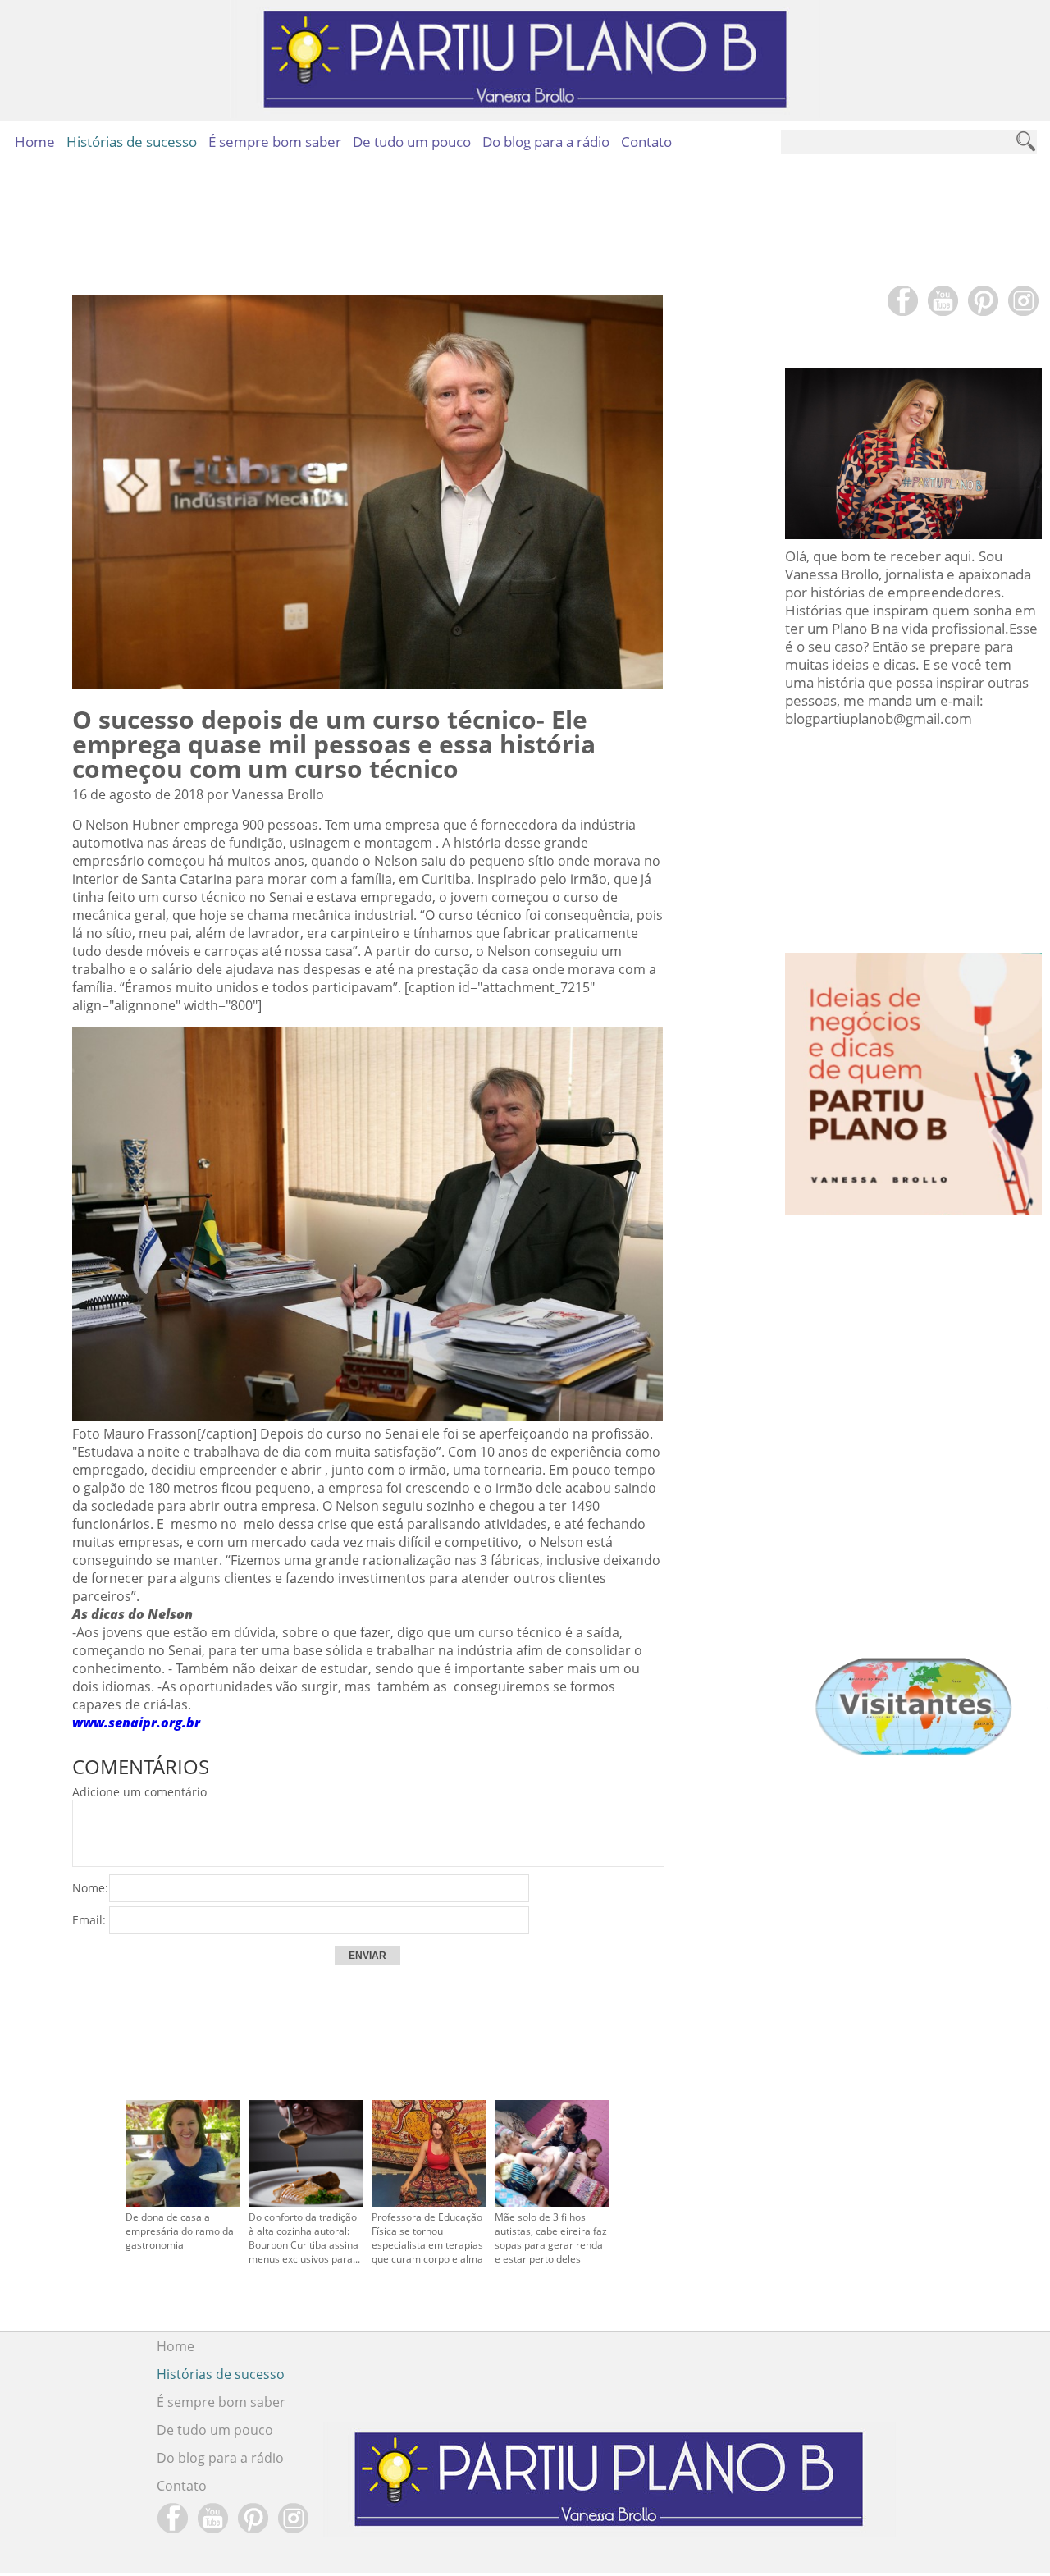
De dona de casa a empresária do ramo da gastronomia (180, 2231)
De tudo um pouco (412, 142)
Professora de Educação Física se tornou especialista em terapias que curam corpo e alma (427, 2238)
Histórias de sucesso (132, 142)
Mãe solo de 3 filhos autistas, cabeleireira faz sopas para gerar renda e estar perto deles (551, 2238)
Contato (646, 142)
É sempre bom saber (275, 142)
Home (35, 142)
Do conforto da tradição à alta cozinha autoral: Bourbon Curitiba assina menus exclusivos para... (304, 2238)
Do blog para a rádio (546, 142)
